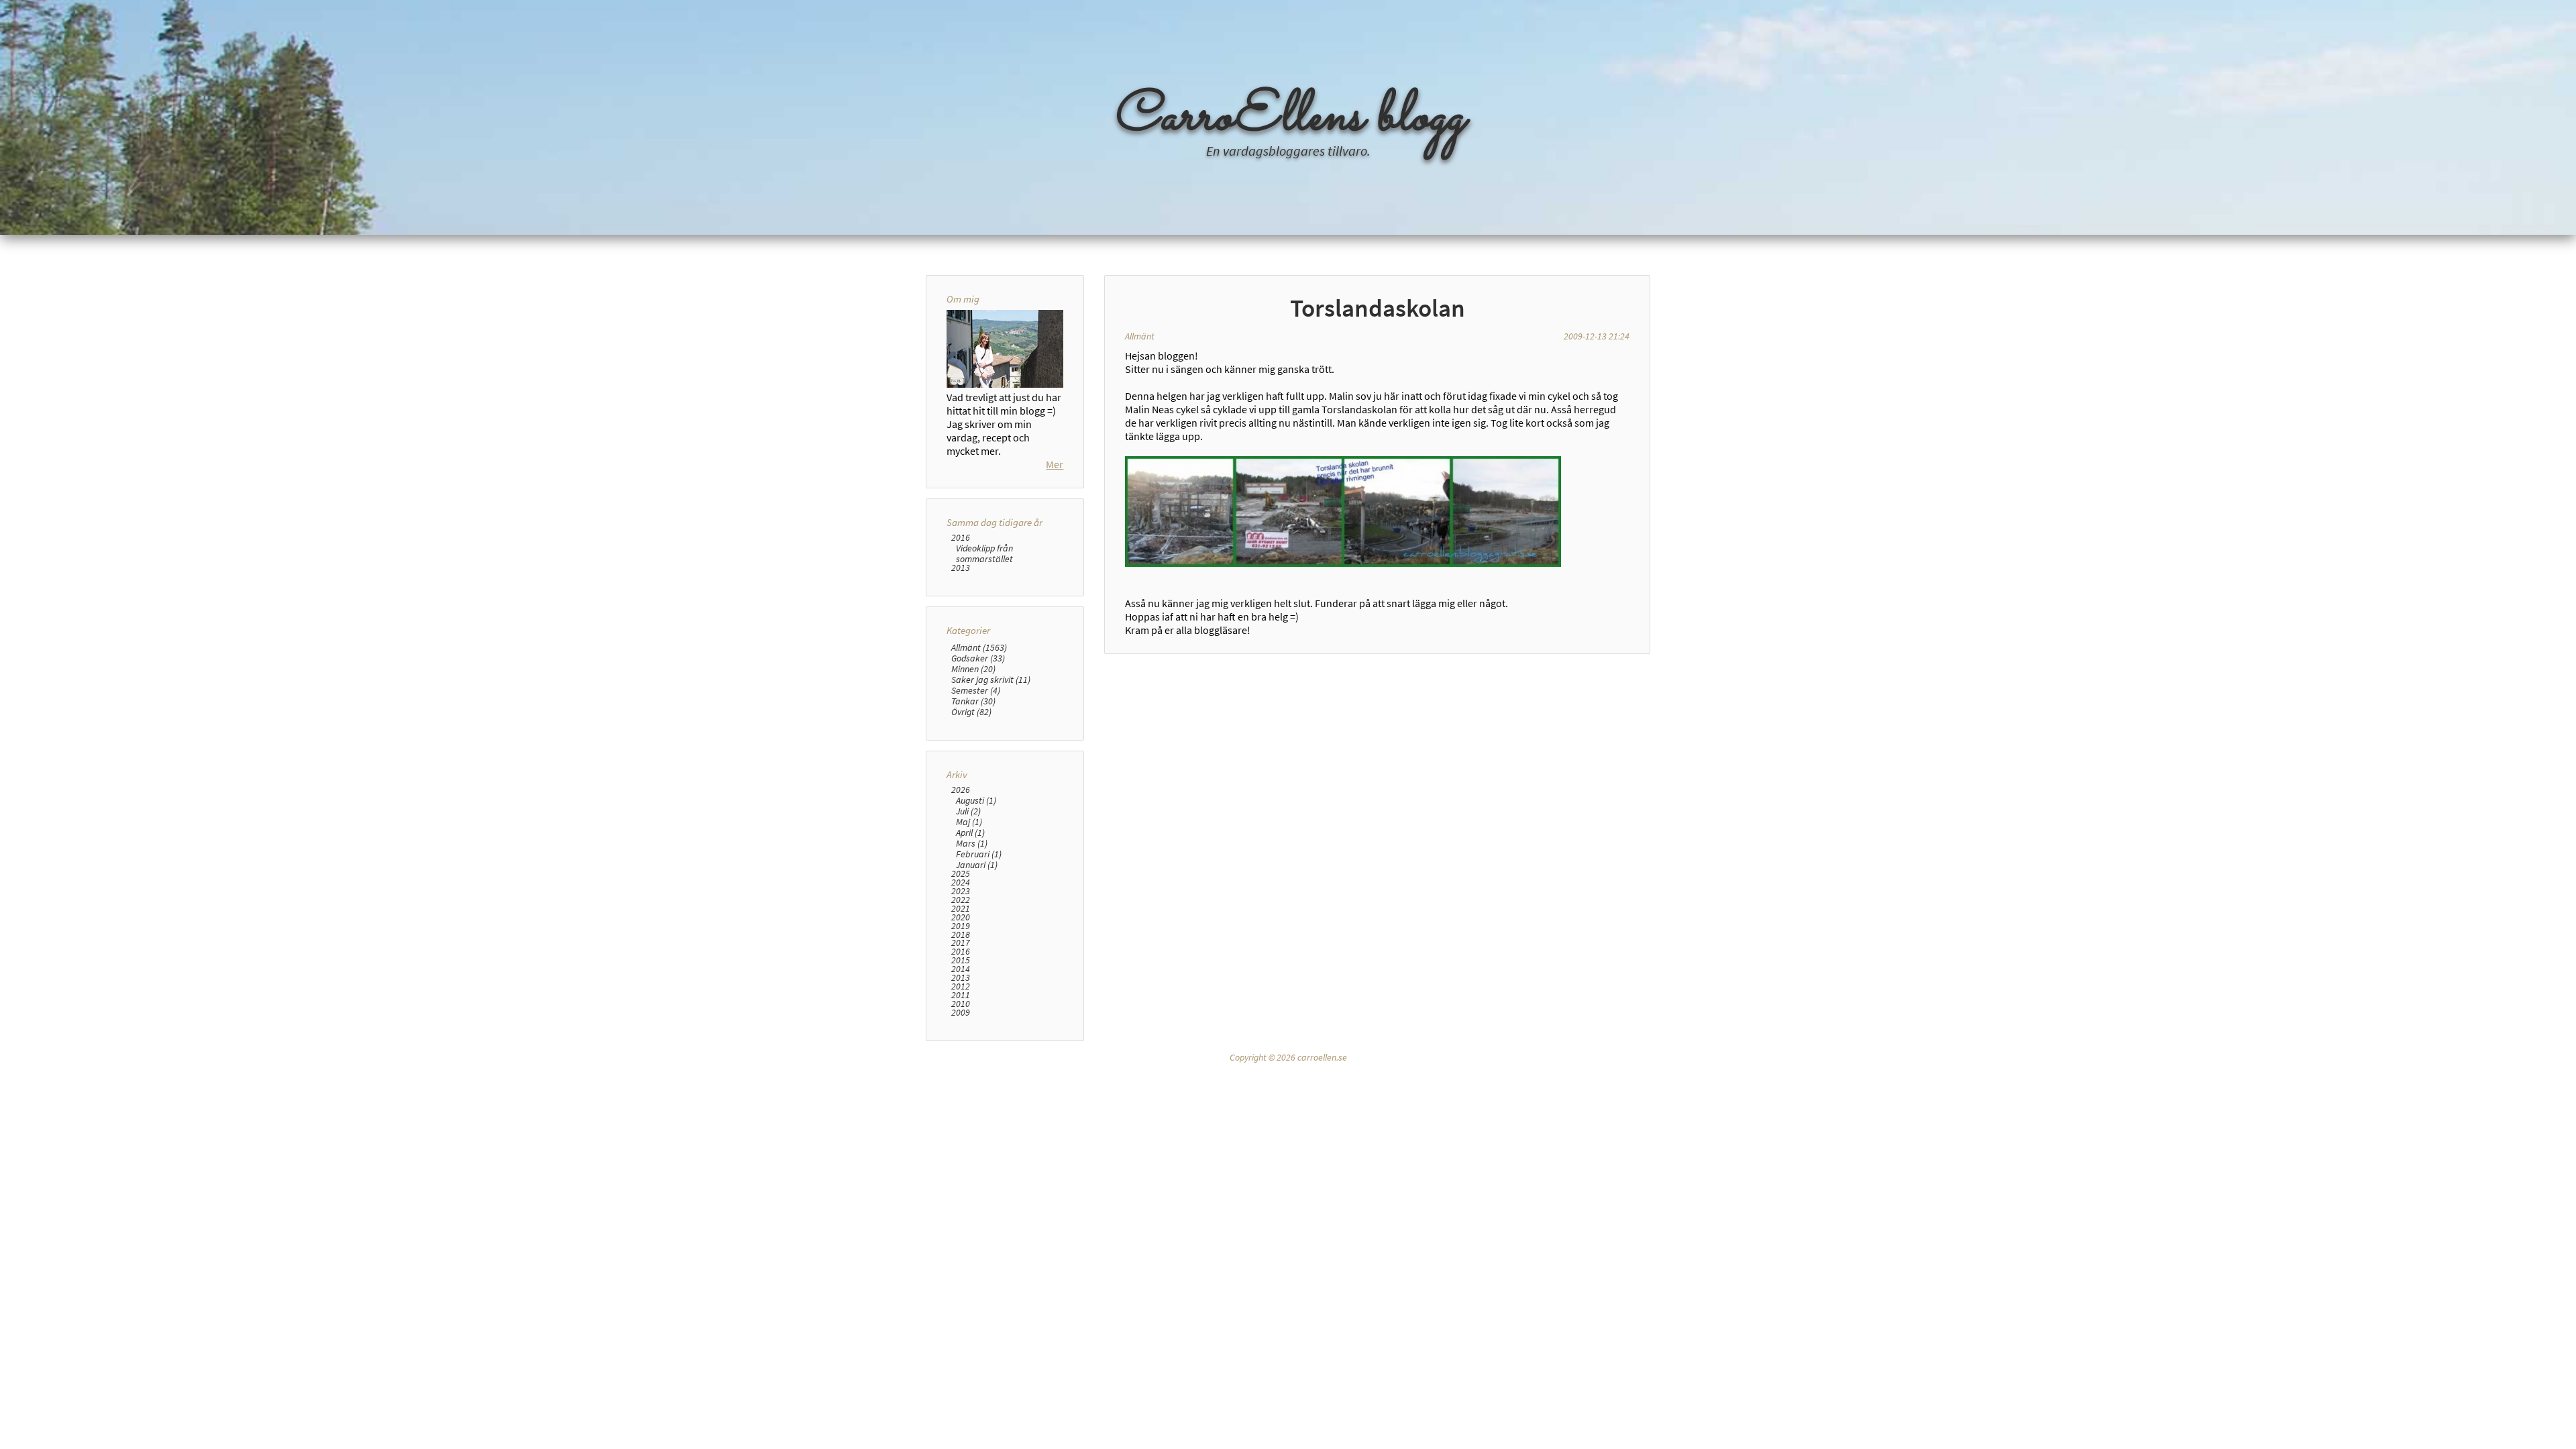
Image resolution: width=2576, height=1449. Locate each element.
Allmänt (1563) (979, 647)
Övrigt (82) (971, 712)
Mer (1055, 464)
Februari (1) (979, 854)
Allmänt (1140, 336)
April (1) (970, 833)
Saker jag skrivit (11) (991, 680)
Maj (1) (969, 822)
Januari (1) (977, 865)
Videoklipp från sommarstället (984, 553)
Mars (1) (972, 843)
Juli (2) (968, 811)
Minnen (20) (973, 669)
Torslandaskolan (1378, 308)
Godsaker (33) (978, 658)
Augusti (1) (976, 800)
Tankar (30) (973, 701)
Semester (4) (976, 690)
